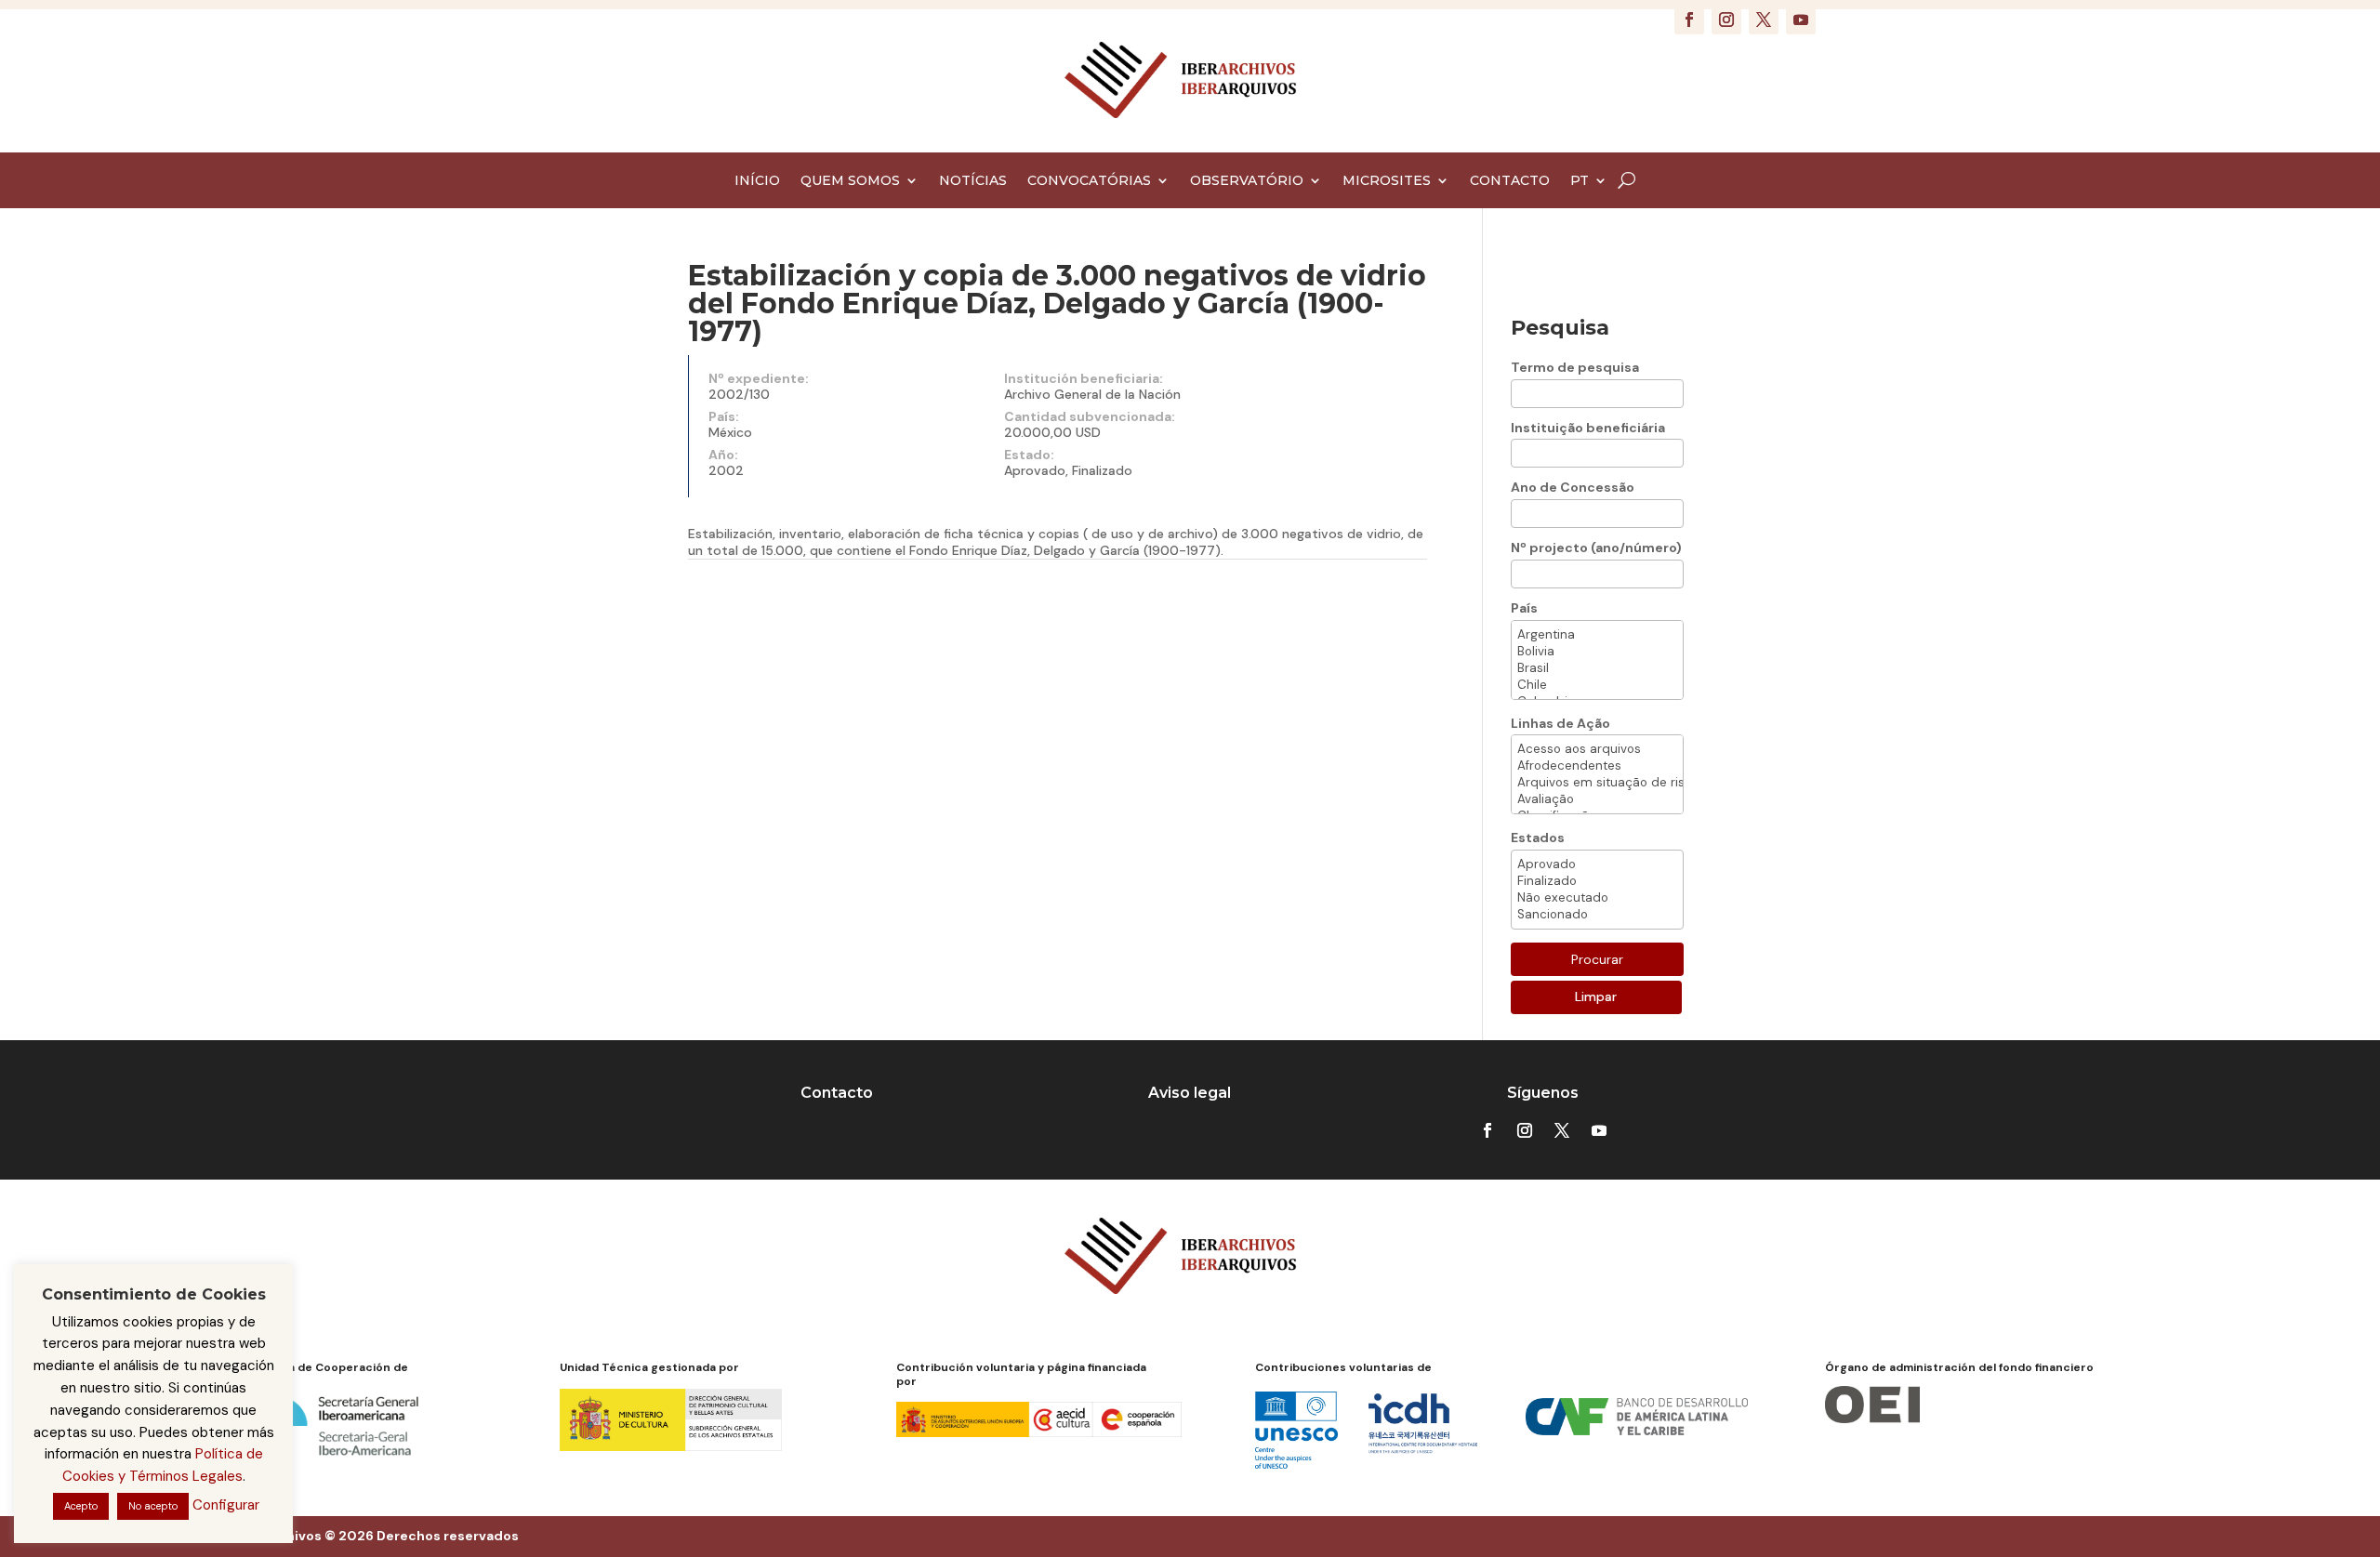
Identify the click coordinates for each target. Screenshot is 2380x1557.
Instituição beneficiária (1588, 428)
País (1524, 608)
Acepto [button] (81, 1506)
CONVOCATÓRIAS (1089, 181)
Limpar (1596, 996)
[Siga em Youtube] (1801, 20)
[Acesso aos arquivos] (1597, 749)
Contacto (837, 1093)
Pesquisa (1560, 328)
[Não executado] (1597, 898)
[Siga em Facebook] (1689, 20)
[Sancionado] (1597, 915)
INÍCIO (757, 181)
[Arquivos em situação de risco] (1597, 783)
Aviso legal (1190, 1093)
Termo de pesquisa (1575, 367)
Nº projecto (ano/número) (1596, 548)
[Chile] (1597, 685)
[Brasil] (1597, 668)
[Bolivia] (1597, 652)
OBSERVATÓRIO (1247, 181)
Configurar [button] (226, 1505)
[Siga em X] (1764, 20)
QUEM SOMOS (850, 181)
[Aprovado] (1597, 864)
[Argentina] (1597, 635)
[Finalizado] (1597, 881)
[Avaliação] (1597, 799)
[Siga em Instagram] (1726, 20)
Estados (1538, 838)
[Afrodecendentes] (1597, 766)
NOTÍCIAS (973, 181)
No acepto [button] (153, 1506)
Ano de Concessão (1573, 487)
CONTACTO (1510, 181)
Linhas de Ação (1560, 723)
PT (1580, 181)
